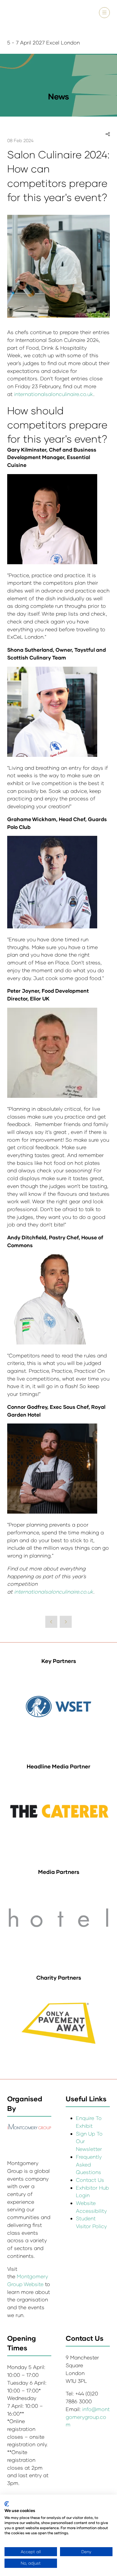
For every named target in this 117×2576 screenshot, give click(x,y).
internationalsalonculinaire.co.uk (54, 394)
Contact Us (90, 2180)
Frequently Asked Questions (89, 2164)
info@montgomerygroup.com (88, 2417)
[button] (104, 13)
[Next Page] (66, 1622)
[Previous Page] (51, 1622)
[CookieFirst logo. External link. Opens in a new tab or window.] (7, 2504)
